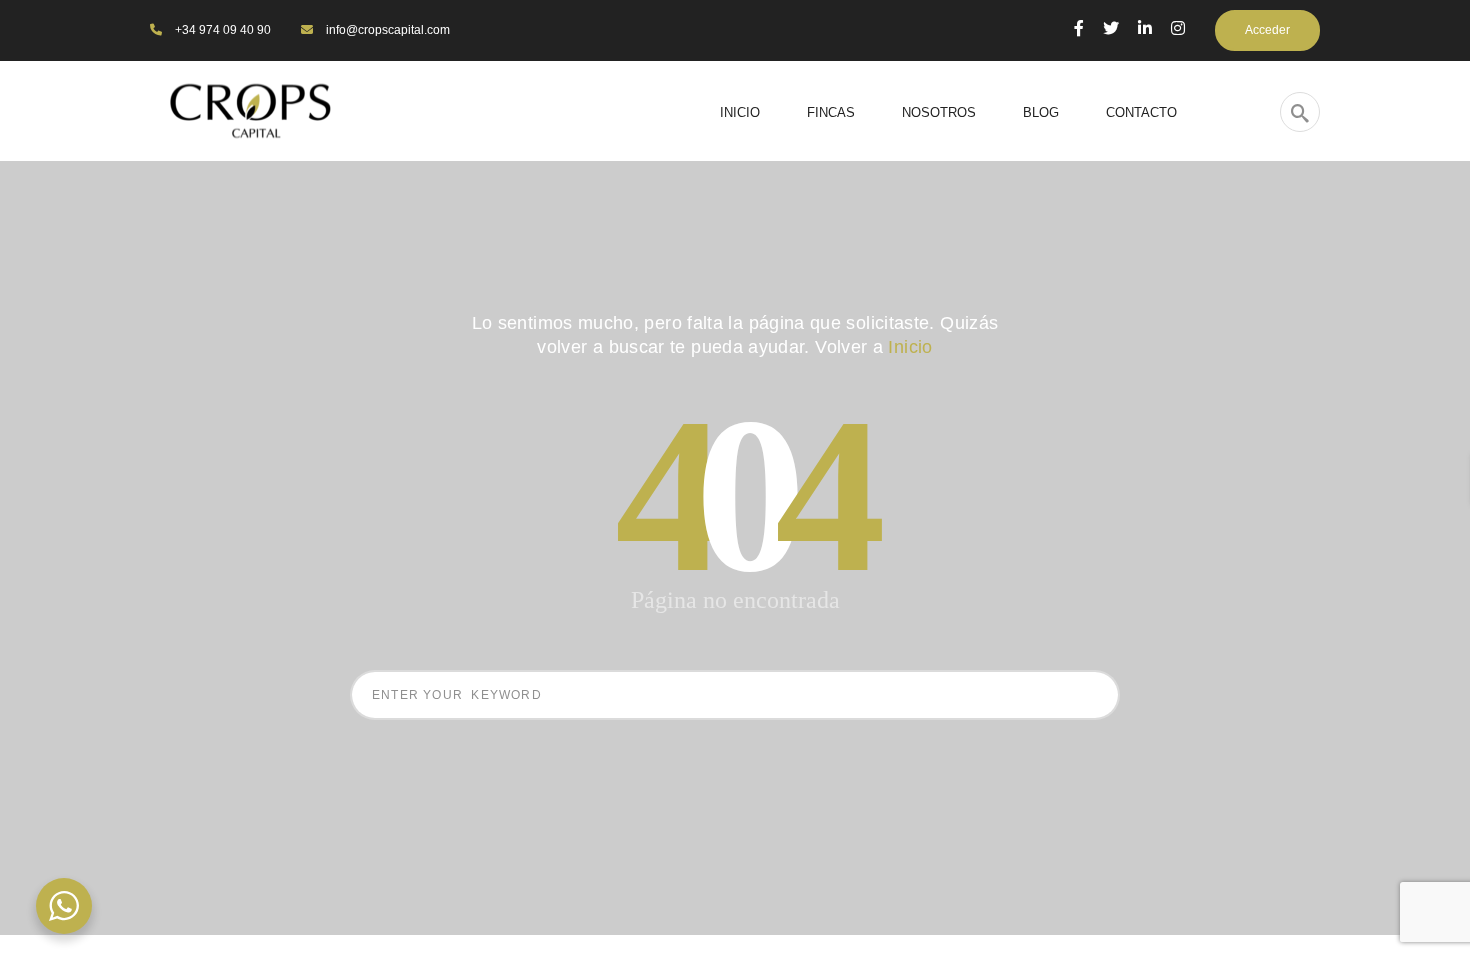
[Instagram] (1178, 28)
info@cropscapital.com (386, 30)
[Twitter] (1111, 28)
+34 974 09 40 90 (221, 30)
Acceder (1267, 30)
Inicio (910, 347)
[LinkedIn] (1145, 28)
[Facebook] (1079, 28)
